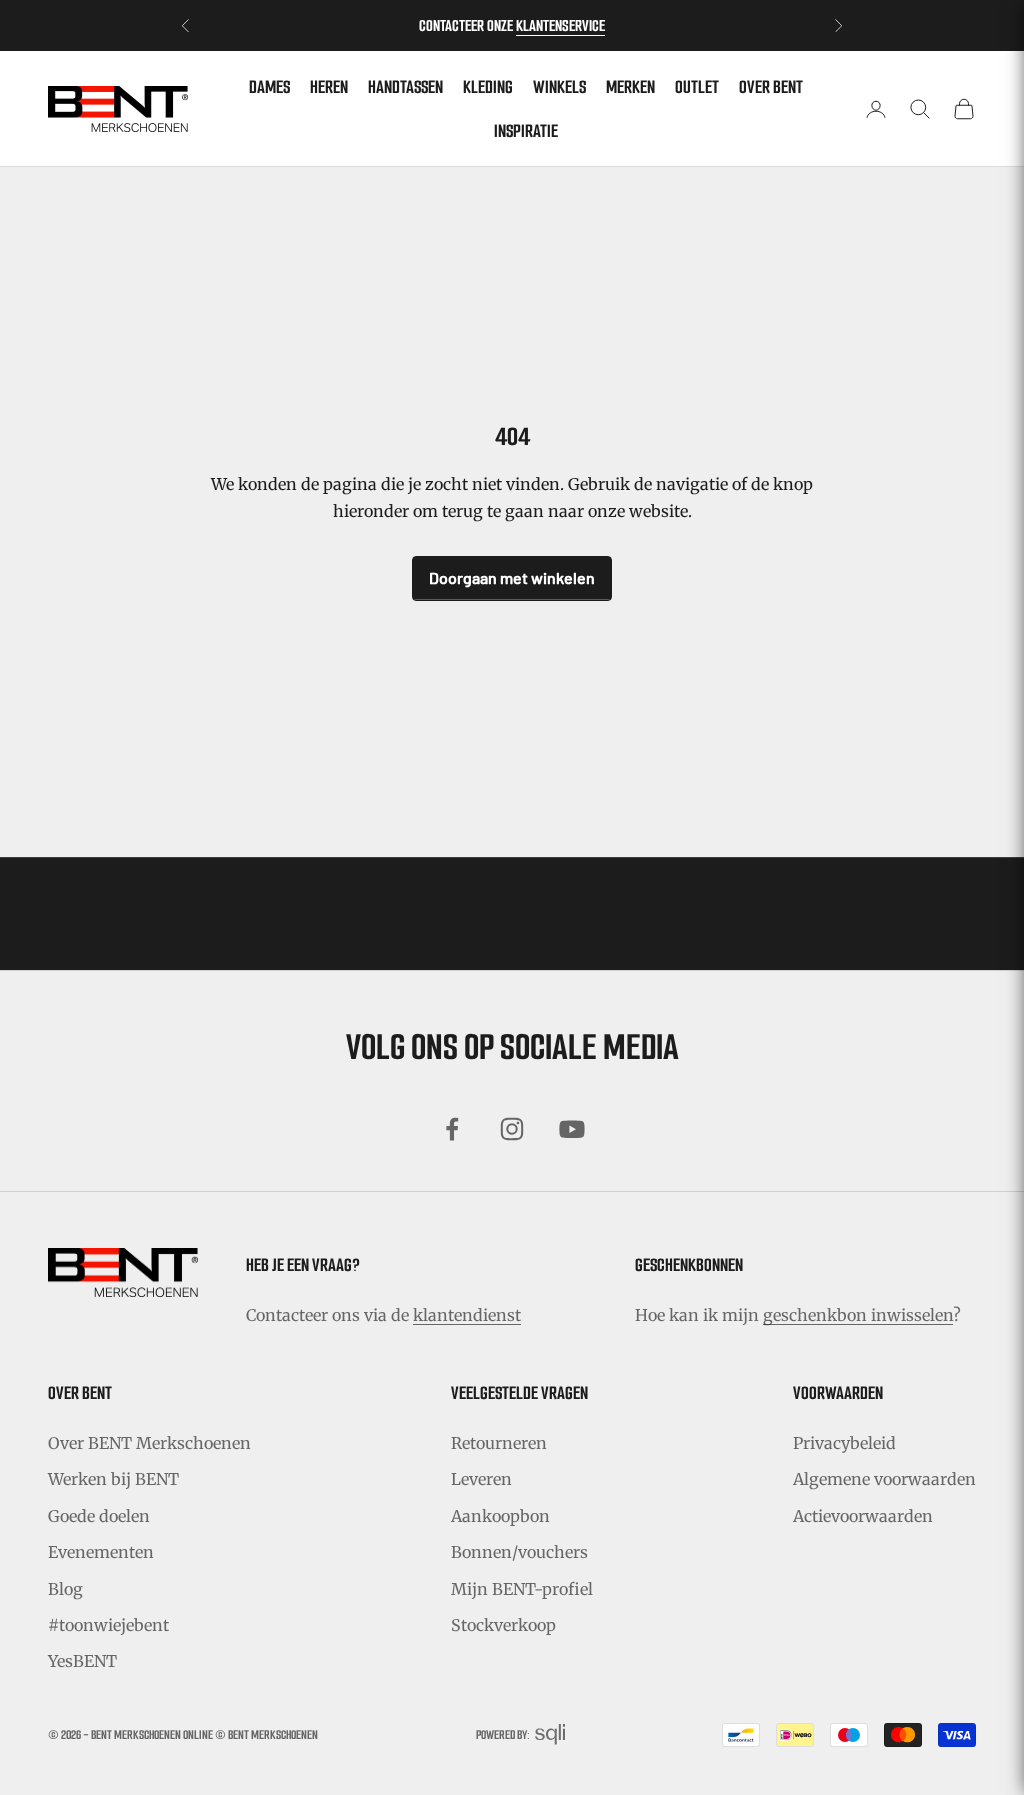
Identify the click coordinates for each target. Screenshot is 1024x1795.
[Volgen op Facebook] (452, 1129)
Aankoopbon (500, 1516)
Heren (329, 87)
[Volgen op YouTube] (572, 1129)
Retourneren (499, 1443)
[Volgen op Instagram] (512, 1129)
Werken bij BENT (113, 1479)
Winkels (559, 87)
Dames (269, 87)
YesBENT (82, 1661)
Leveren (481, 1479)
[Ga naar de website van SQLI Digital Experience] (550, 1734)
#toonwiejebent (108, 1625)
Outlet (697, 87)
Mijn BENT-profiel (522, 1589)
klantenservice (560, 25)
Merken (630, 87)
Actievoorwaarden (863, 1516)
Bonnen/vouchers (519, 1552)
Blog (65, 1589)
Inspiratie (526, 131)
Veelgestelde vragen (519, 1393)
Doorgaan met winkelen (512, 577)
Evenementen (101, 1552)
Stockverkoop (503, 1625)
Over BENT (771, 87)
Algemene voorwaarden (884, 1479)
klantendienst (467, 1315)
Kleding (488, 87)
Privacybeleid (844, 1443)
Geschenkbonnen (689, 1265)
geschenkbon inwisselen (858, 1315)
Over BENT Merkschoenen (149, 1443)
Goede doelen (99, 1516)
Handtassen (405, 87)
